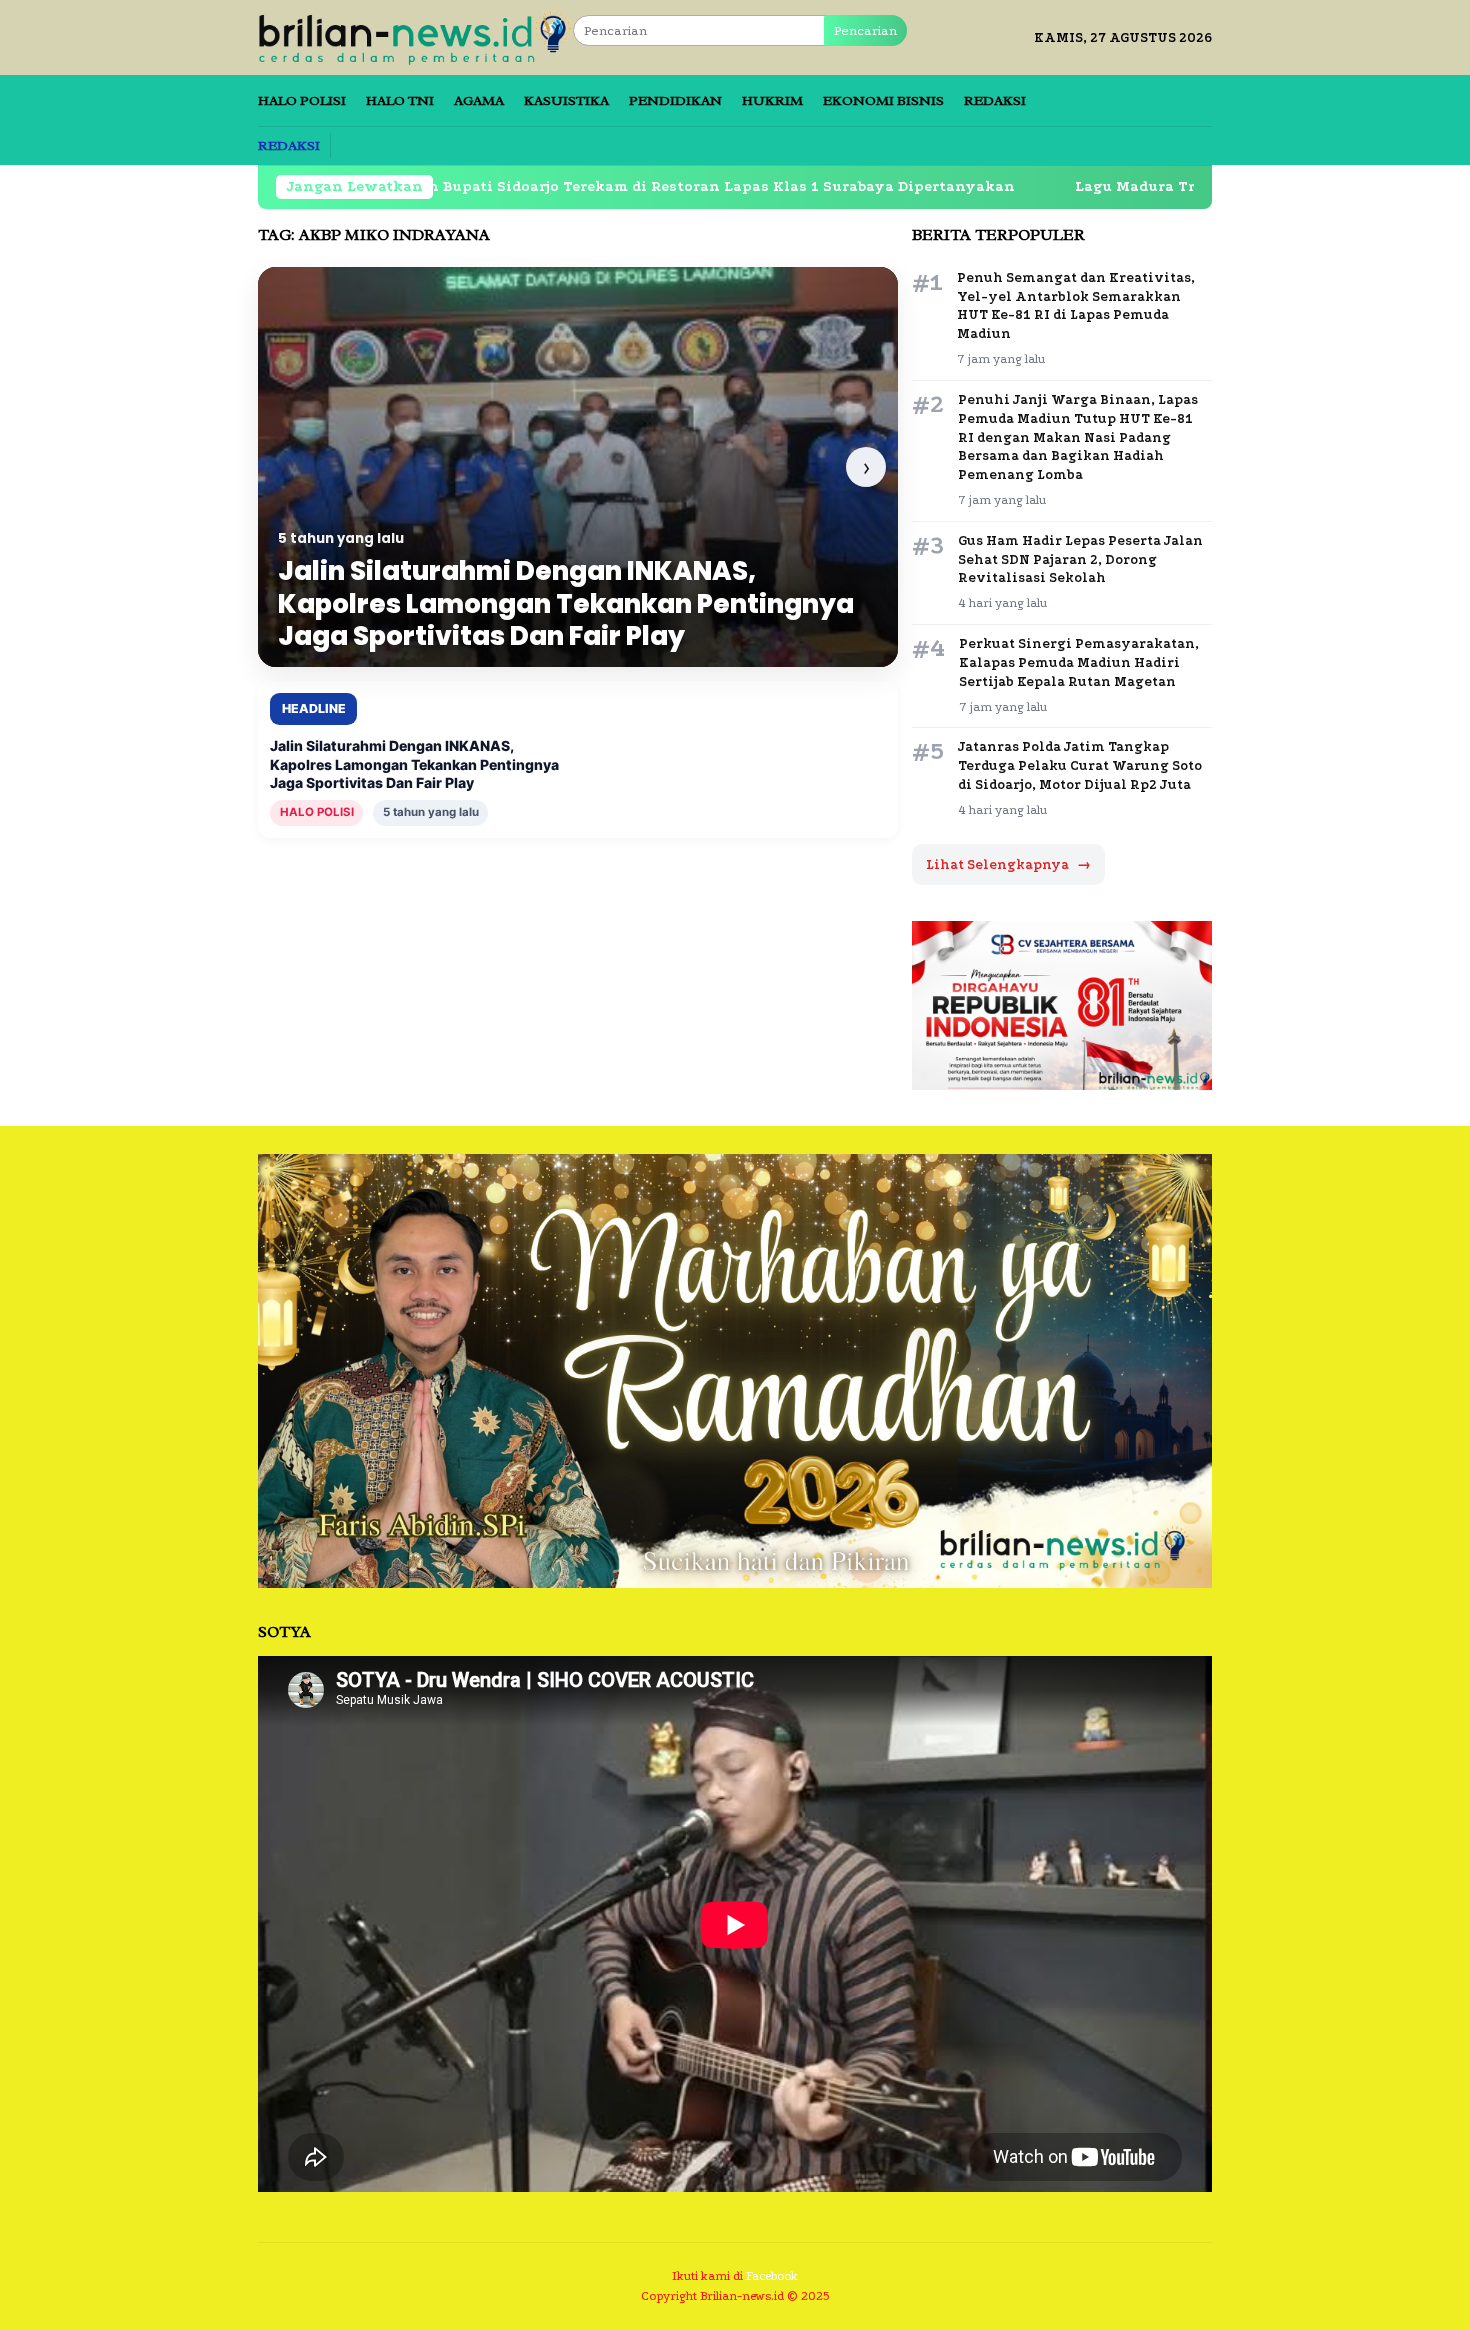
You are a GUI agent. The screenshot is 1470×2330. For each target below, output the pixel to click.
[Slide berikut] (866, 467)
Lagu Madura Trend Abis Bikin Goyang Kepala (1118, 186)
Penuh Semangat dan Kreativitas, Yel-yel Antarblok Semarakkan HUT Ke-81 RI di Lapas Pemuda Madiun (1076, 306)
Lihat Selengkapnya (1008, 864)
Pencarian (865, 30)
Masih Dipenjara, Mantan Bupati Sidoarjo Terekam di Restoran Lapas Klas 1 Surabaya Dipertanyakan (497, 186)
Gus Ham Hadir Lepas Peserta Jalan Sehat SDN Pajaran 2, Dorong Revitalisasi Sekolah (1080, 559)
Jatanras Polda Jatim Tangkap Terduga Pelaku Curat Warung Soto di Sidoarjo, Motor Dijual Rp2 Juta (1080, 765)
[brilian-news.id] (415, 36)
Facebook (772, 2276)
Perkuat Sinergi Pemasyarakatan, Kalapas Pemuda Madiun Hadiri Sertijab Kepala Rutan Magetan (1079, 662)
